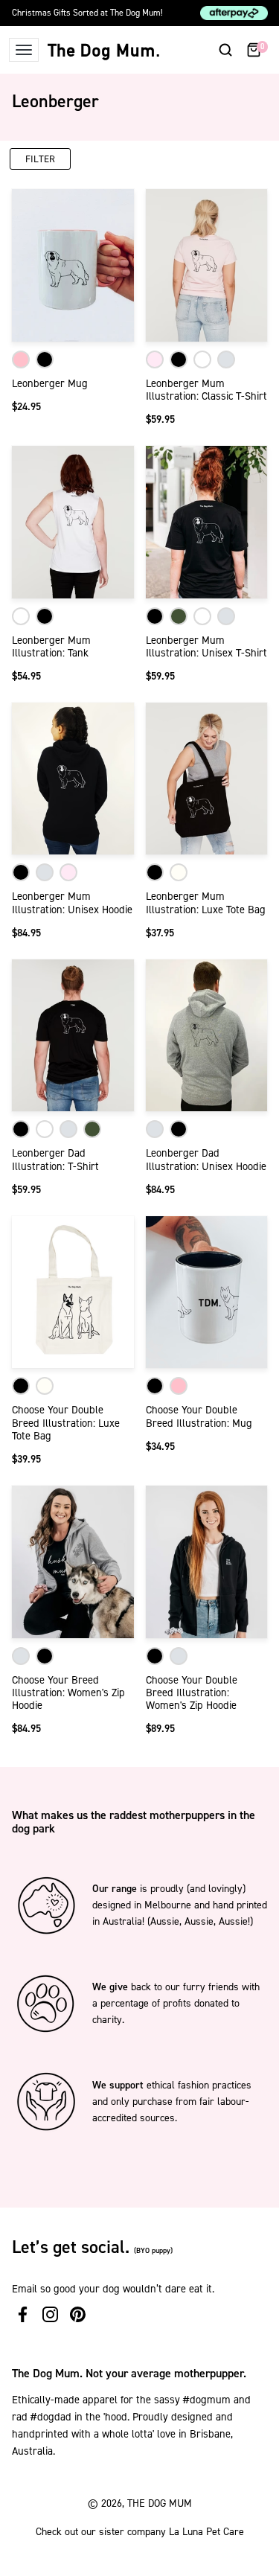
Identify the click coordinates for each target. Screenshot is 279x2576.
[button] (225, 50)
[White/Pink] (21, 359)
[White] (202, 359)
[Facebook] (23, 2314)
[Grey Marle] (226, 359)
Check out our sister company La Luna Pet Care (140, 2532)
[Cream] (179, 872)
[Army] (179, 616)
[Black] (179, 359)
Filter (40, 159)
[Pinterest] (78, 2314)
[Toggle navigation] (24, 50)
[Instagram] (50, 2314)
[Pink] (155, 359)
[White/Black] (45, 359)
